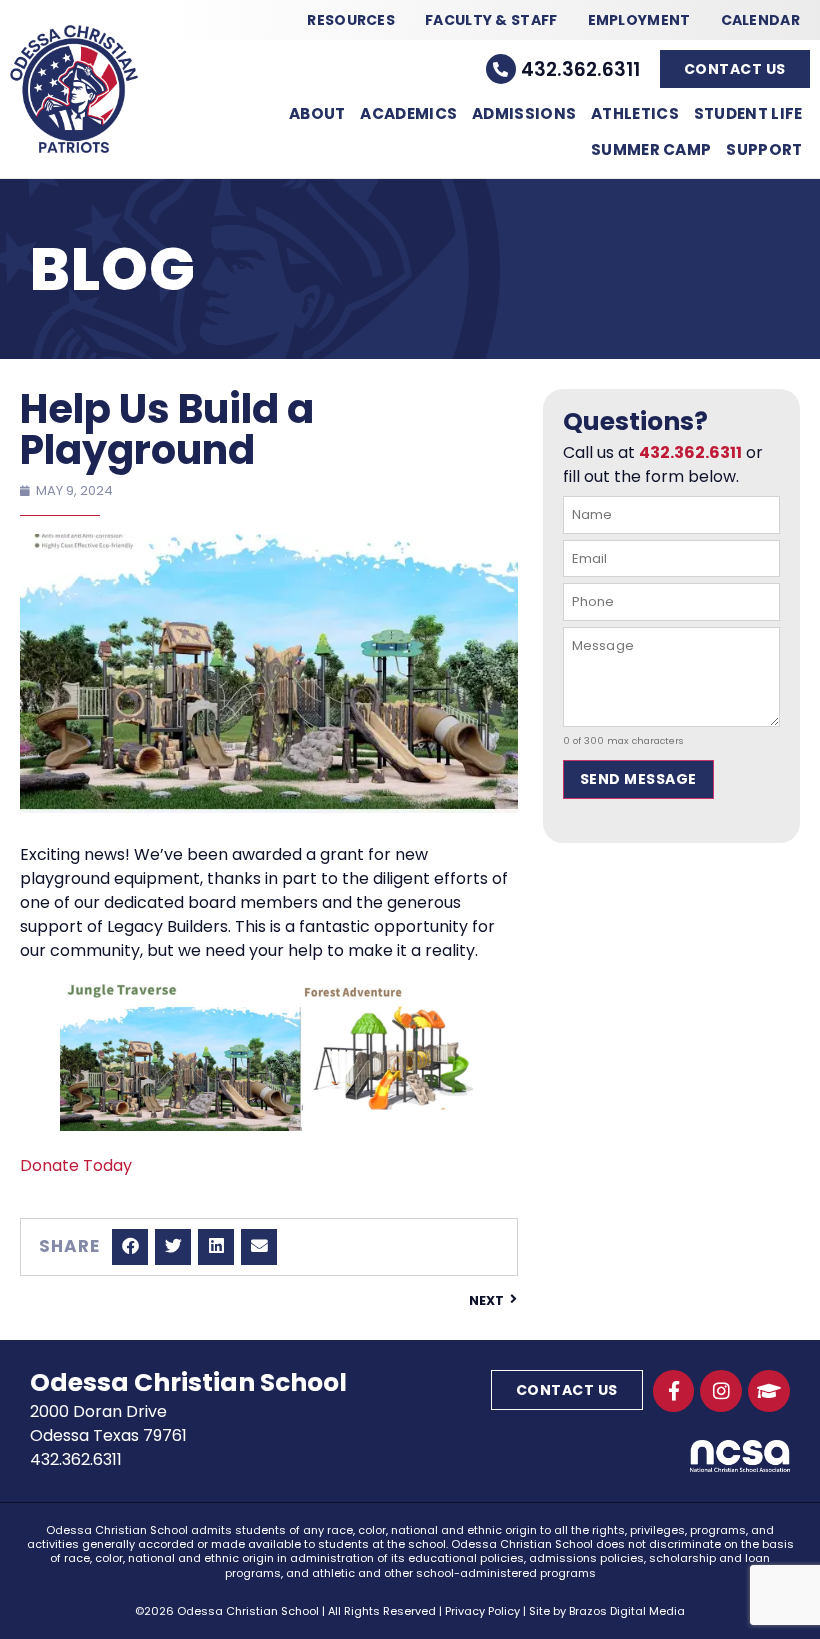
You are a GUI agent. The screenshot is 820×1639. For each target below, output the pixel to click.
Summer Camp (651, 149)
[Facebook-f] (674, 1391)
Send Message (638, 779)
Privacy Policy (482, 1611)
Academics (408, 113)
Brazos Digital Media (627, 1611)
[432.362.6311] (501, 69)
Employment (639, 20)
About (317, 113)
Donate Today (76, 1165)
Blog (113, 269)
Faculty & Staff (491, 20)
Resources (351, 20)
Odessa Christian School (188, 1382)
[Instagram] (721, 1391)
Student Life (748, 113)
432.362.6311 (580, 69)
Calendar (760, 20)
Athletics (635, 113)
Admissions (524, 113)
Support (764, 149)
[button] (130, 1247)
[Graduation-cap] (769, 1391)
